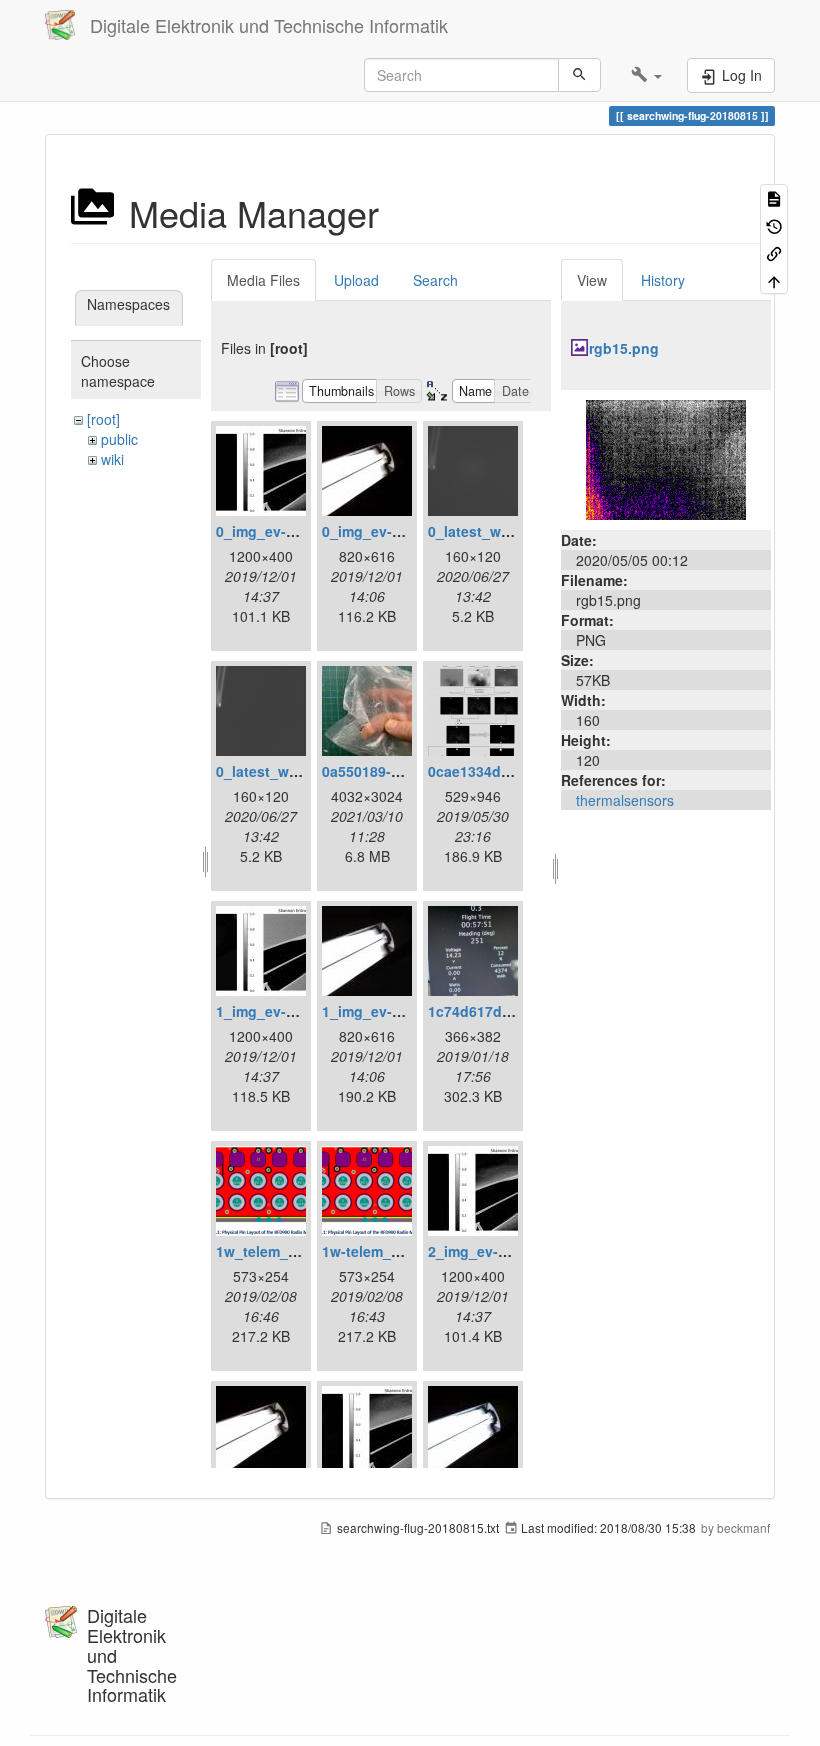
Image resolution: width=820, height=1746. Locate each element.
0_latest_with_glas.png (507, 531)
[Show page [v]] (774, 197)
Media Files (263, 280)
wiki (112, 459)
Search (435, 280)
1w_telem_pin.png (278, 1251)
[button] (646, 75)
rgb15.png (624, 348)
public (119, 439)
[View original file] (666, 458)
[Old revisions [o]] (774, 224)
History (663, 280)
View (592, 280)
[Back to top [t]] (774, 279)
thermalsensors (625, 800)
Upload (356, 280)
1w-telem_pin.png (383, 1251)
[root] (103, 419)
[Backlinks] (774, 252)
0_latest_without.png (288, 771)
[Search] (579, 75)
